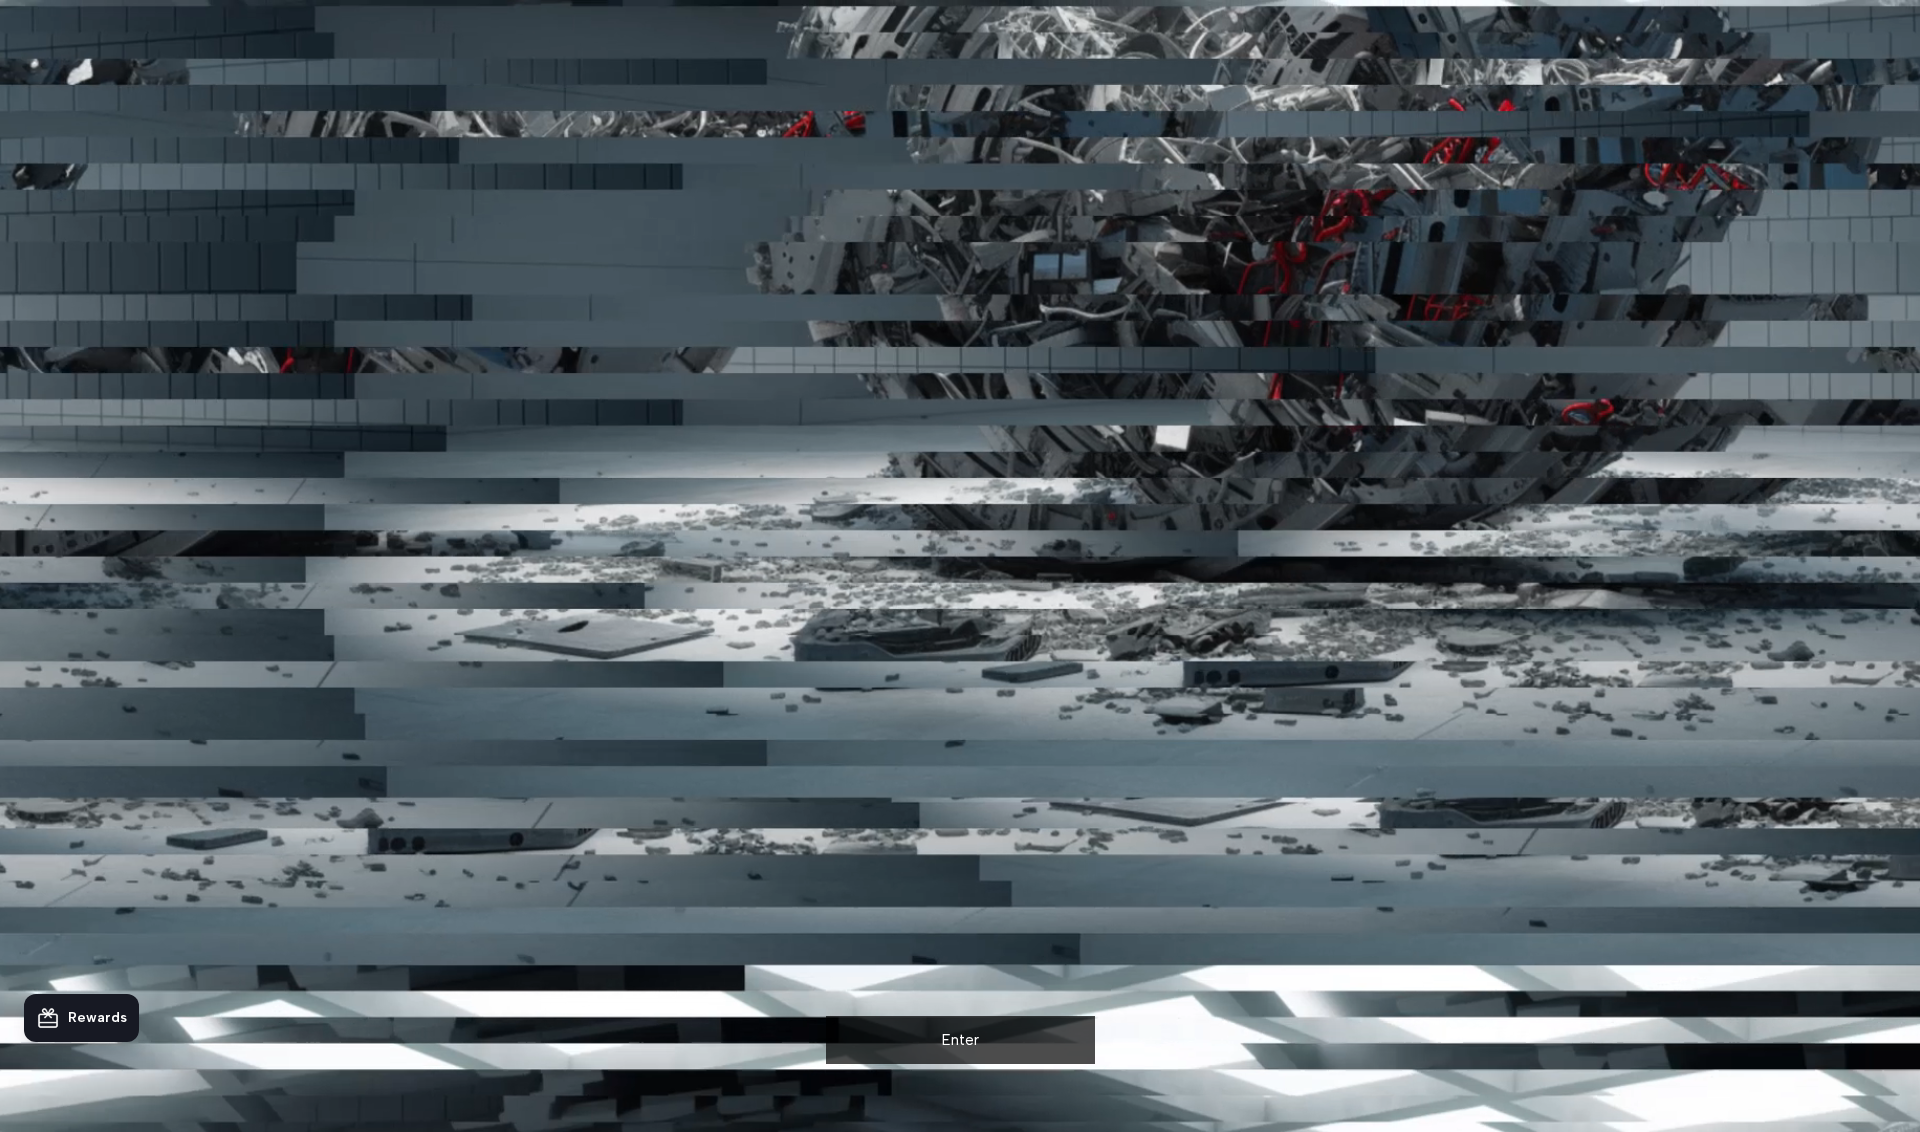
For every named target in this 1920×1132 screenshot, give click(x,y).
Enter (960, 1040)
